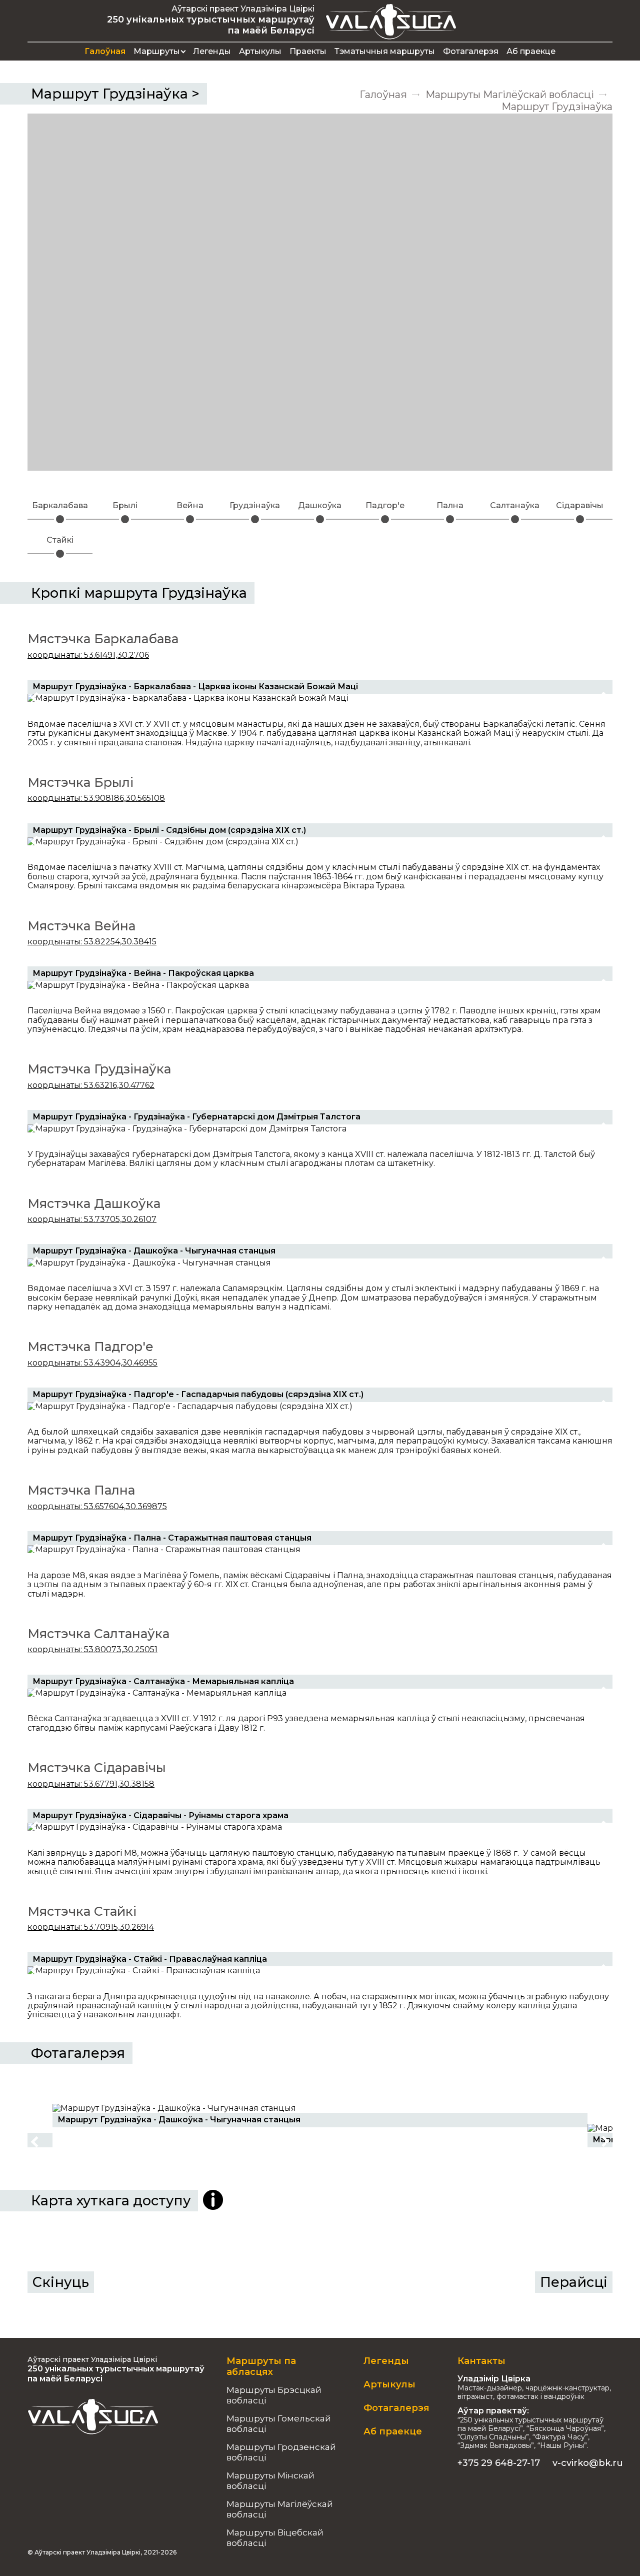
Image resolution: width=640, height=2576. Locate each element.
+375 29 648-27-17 (499, 2463)
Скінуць (61, 2282)
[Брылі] (125, 519)
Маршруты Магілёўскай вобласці (510, 95)
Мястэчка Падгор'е (90, 1347)
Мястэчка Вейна (81, 926)
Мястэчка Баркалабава (103, 639)
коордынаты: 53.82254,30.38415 (92, 942)
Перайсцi (574, 2282)
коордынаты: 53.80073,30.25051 (92, 1649)
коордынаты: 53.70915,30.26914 (91, 1927)
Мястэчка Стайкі (82, 1911)
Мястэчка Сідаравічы (97, 1768)
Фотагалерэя (471, 51)
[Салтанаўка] (515, 519)
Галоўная (105, 51)
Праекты (308, 51)
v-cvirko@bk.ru (588, 2463)
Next (604, 698)
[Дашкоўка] (320, 519)
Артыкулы (260, 51)
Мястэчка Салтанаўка (98, 1634)
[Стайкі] (60, 554)
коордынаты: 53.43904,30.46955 (92, 1363)
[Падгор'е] (385, 519)
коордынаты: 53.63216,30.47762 (91, 1085)
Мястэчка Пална (81, 1490)
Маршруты (157, 51)
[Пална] (450, 519)
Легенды (212, 51)
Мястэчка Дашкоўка (94, 1203)
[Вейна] (190, 519)
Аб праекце (531, 51)
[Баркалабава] (60, 519)
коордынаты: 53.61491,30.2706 (88, 655)
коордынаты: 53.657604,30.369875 (97, 1506)
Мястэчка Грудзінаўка (99, 1069)
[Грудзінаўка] (255, 519)
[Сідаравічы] (580, 519)
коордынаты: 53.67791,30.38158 (91, 1784)
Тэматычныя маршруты (385, 51)
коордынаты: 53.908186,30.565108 (96, 798)
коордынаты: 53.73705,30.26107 (92, 1219)
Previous (36, 698)
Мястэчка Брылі (80, 782)
